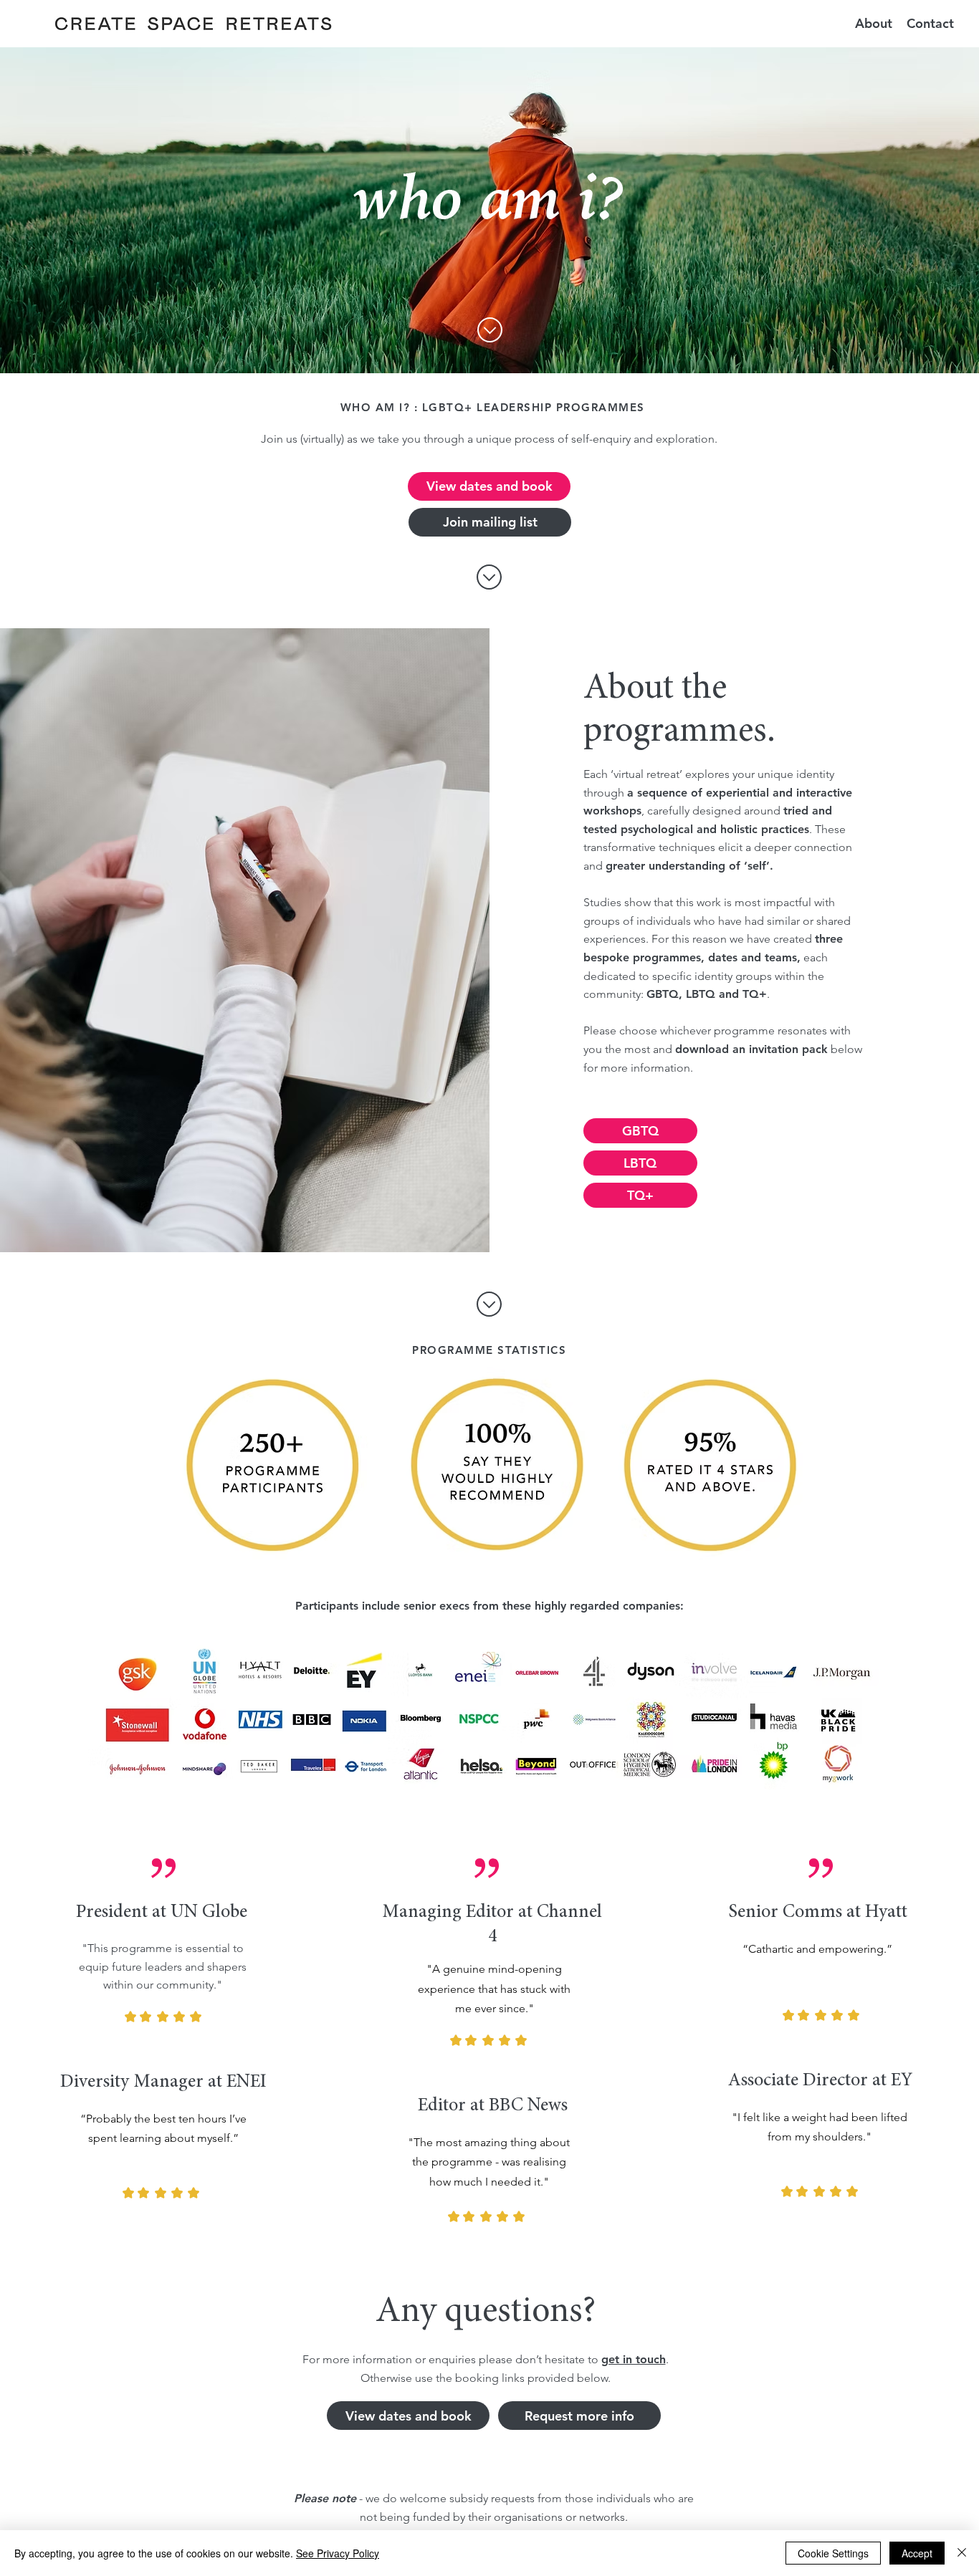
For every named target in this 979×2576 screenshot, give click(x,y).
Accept (917, 2553)
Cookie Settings (833, 2553)
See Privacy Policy (338, 2553)
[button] (874, 24)
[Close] (962, 2553)
